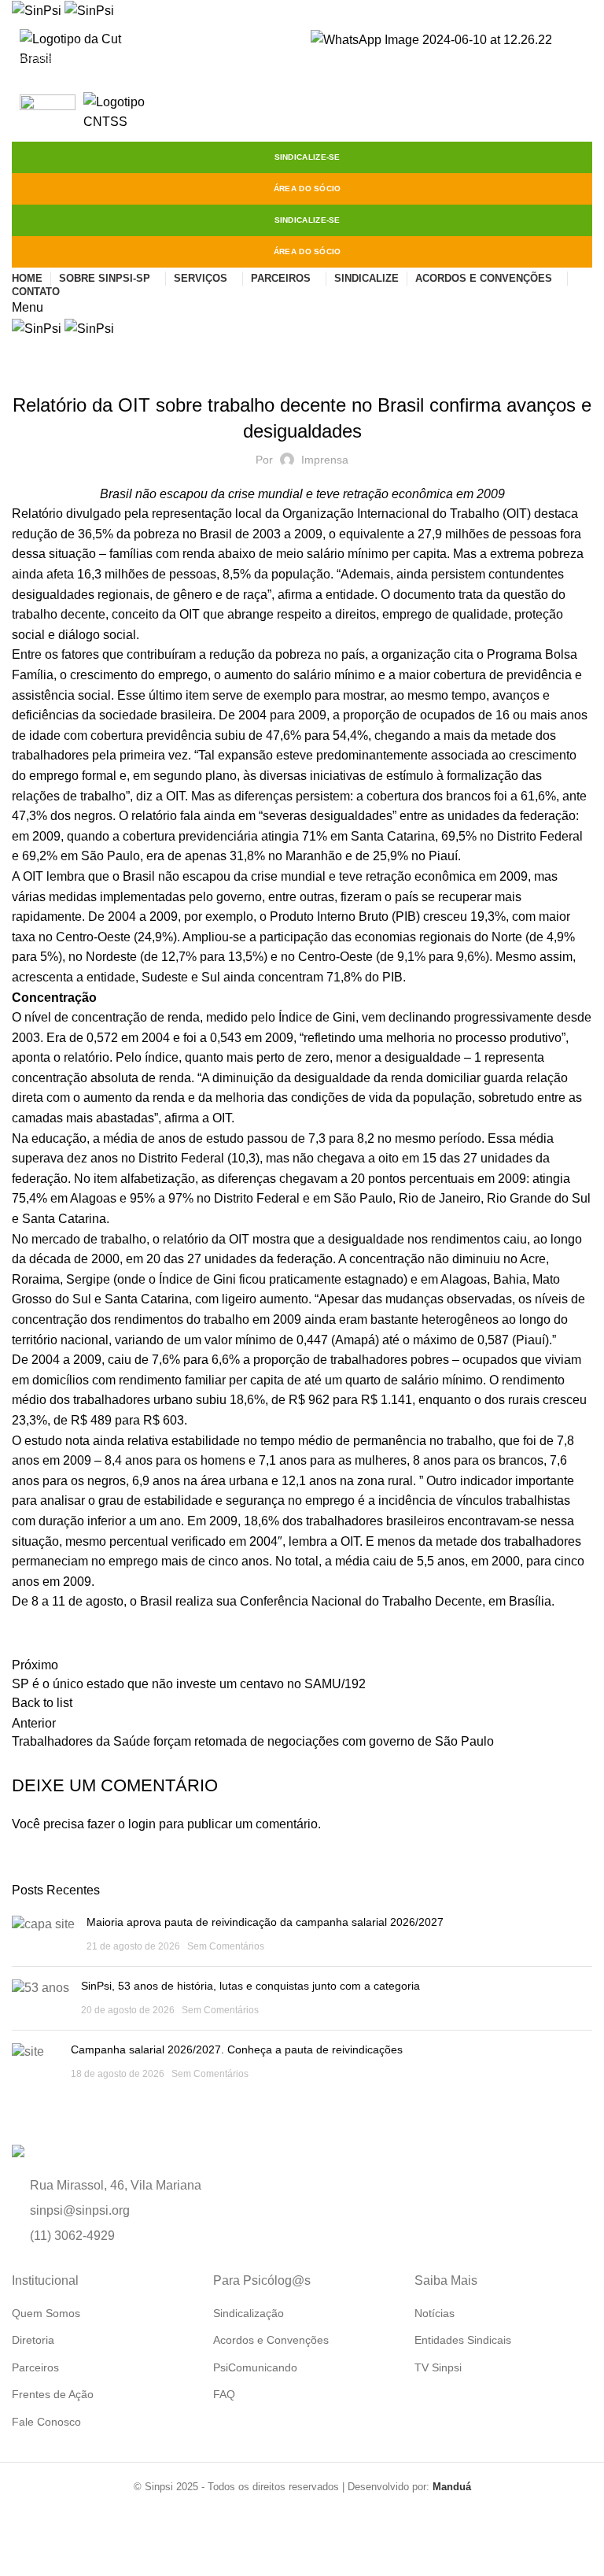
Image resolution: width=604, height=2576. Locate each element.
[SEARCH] (583, 57)
